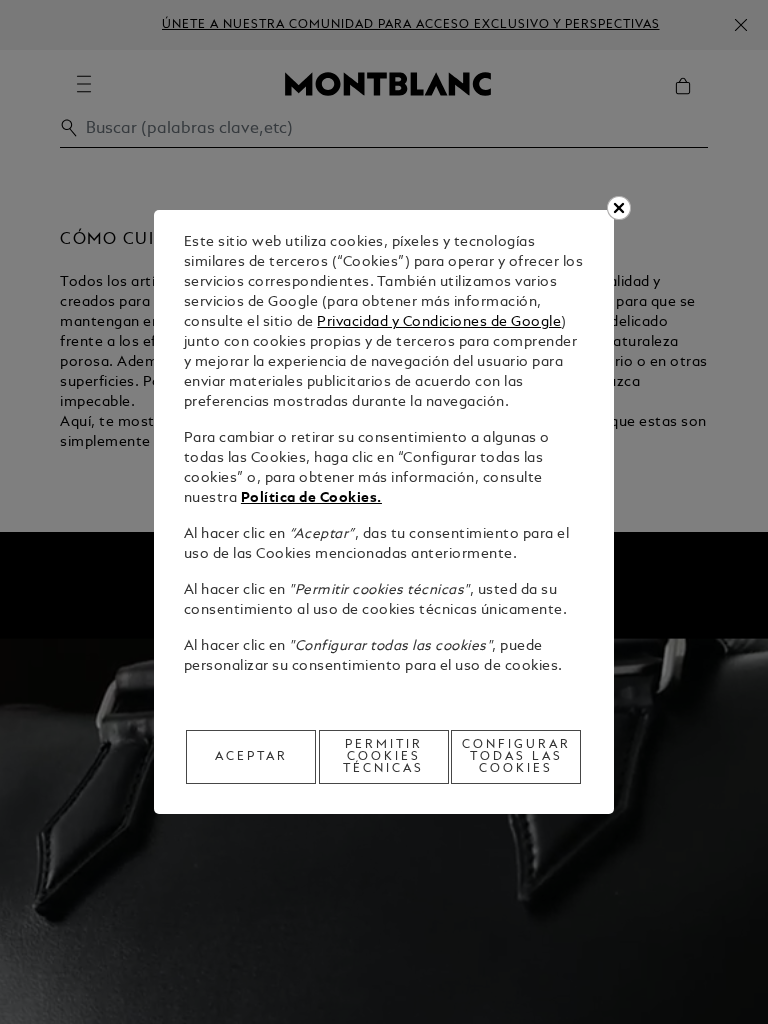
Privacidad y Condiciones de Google (439, 322)
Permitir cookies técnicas (383, 757)
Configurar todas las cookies (516, 757)
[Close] (619, 208)
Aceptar (251, 757)
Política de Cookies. (311, 498)
